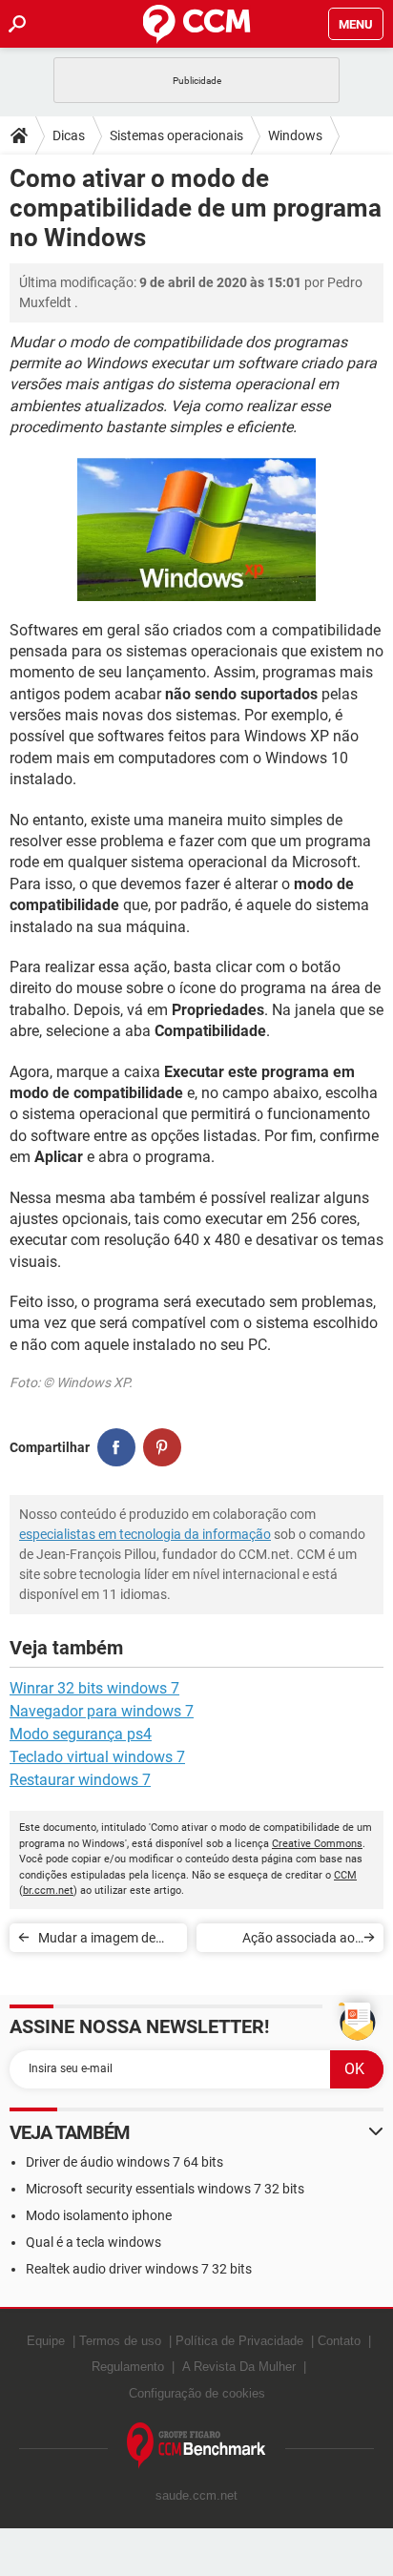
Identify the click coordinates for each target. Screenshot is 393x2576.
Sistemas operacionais (176, 135)
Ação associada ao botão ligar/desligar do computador (288, 1941)
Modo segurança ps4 (81, 1734)
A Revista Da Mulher (239, 2367)
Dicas (69, 135)
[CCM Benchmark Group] (196, 2446)
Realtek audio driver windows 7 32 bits (139, 2269)
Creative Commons (317, 1844)
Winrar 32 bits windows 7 (94, 1688)
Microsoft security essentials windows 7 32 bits (165, 2189)
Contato (339, 2341)
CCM (345, 1875)
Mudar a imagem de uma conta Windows (99, 1941)
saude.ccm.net (196, 2495)
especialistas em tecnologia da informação (145, 1534)
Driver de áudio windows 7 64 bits (124, 2162)
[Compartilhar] (116, 1447)
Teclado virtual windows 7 (97, 1757)
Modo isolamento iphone (99, 2215)
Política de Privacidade (239, 2341)
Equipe (46, 2341)
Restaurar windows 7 (80, 1780)
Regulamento (128, 2367)
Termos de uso (120, 2341)
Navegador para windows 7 (102, 1711)
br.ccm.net (48, 1890)
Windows (295, 135)
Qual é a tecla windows (93, 2242)
